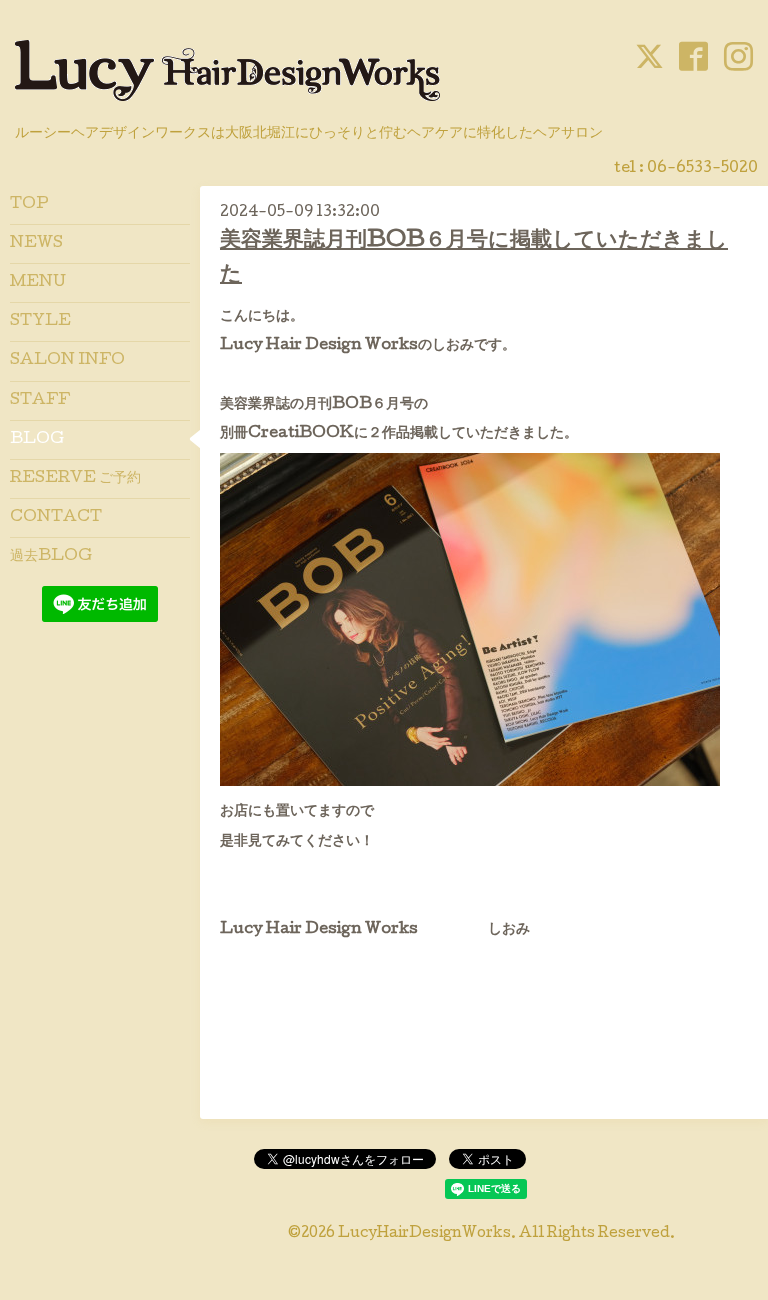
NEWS (36, 244)
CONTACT (56, 518)
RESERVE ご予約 (75, 479)
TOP (29, 205)
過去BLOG (51, 557)
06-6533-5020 (702, 169)
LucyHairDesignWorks (424, 1234)
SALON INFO (67, 361)
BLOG (37, 440)
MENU (38, 283)
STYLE (40, 322)
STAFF (40, 401)
